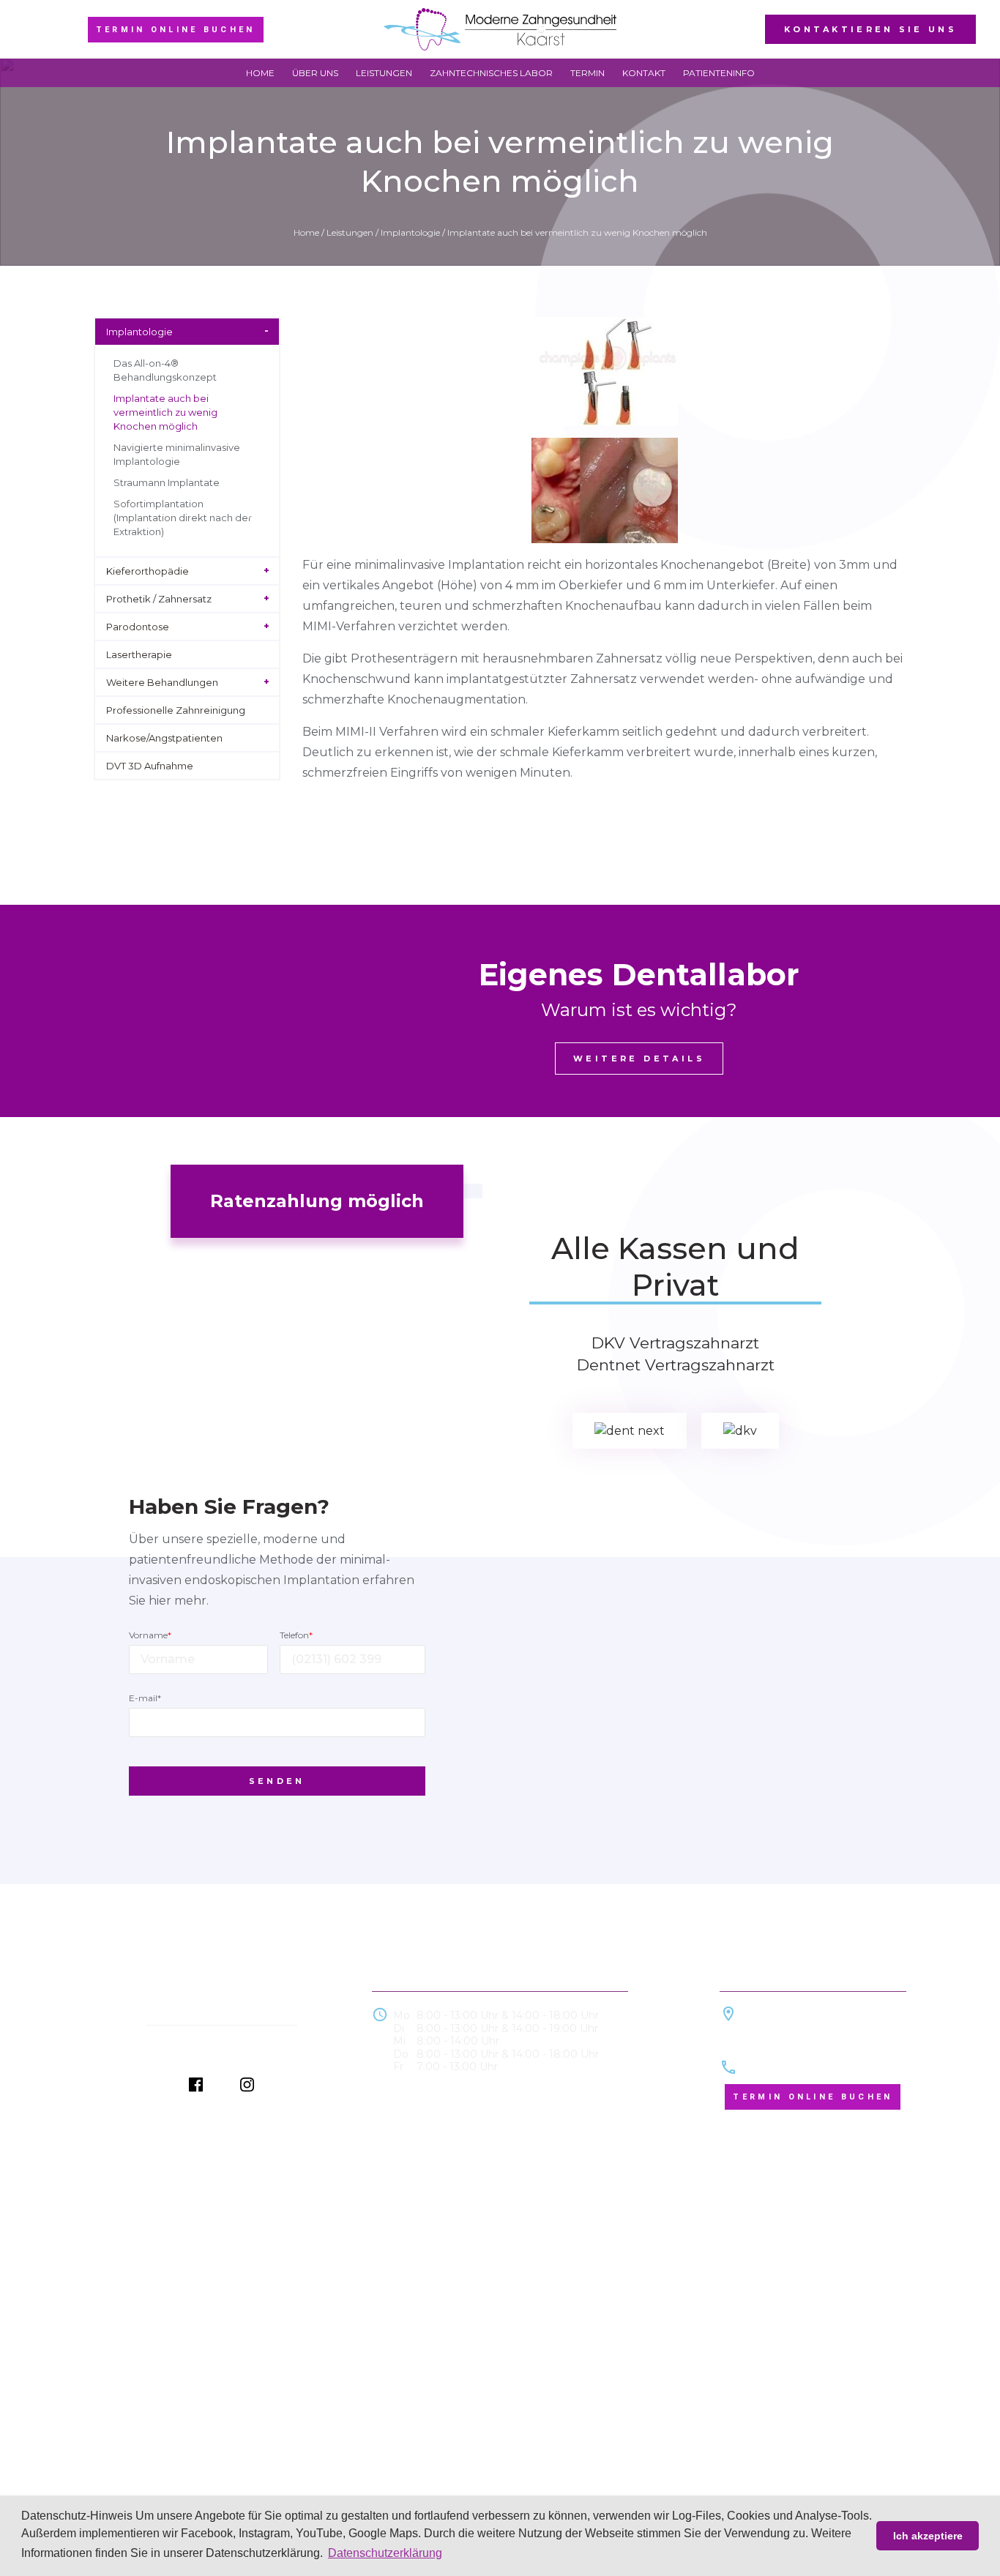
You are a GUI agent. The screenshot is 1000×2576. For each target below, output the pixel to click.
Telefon (296, 1635)
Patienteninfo (719, 73)
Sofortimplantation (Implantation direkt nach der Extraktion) (183, 518)
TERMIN (587, 73)
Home (260, 73)
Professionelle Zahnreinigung (176, 710)
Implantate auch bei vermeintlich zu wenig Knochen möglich (165, 412)
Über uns (315, 73)
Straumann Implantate (167, 482)
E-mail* (145, 1698)
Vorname (150, 1635)
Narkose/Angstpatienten (164, 738)
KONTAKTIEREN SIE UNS (870, 29)
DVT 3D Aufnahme (150, 766)
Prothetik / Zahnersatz (159, 599)
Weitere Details (639, 1059)
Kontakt (644, 73)
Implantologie (410, 232)
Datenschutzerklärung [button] (385, 2553)
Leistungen (384, 73)
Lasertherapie (139, 654)
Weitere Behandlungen (162, 682)
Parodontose (138, 627)
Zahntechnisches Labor (491, 73)
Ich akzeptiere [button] (928, 2536)
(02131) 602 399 (784, 2068)
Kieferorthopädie (148, 571)
